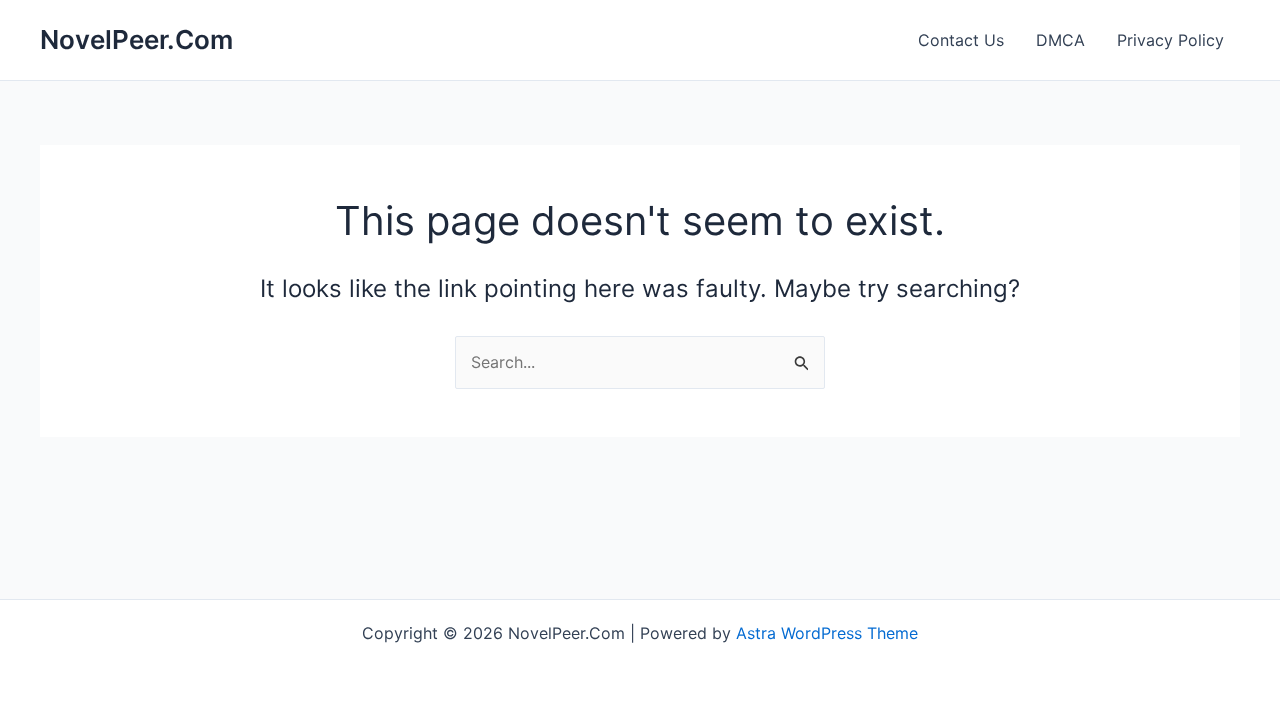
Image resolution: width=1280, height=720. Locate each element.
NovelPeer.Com (136, 39)
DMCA (1060, 40)
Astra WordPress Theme (827, 633)
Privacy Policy (1170, 40)
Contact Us (961, 40)
